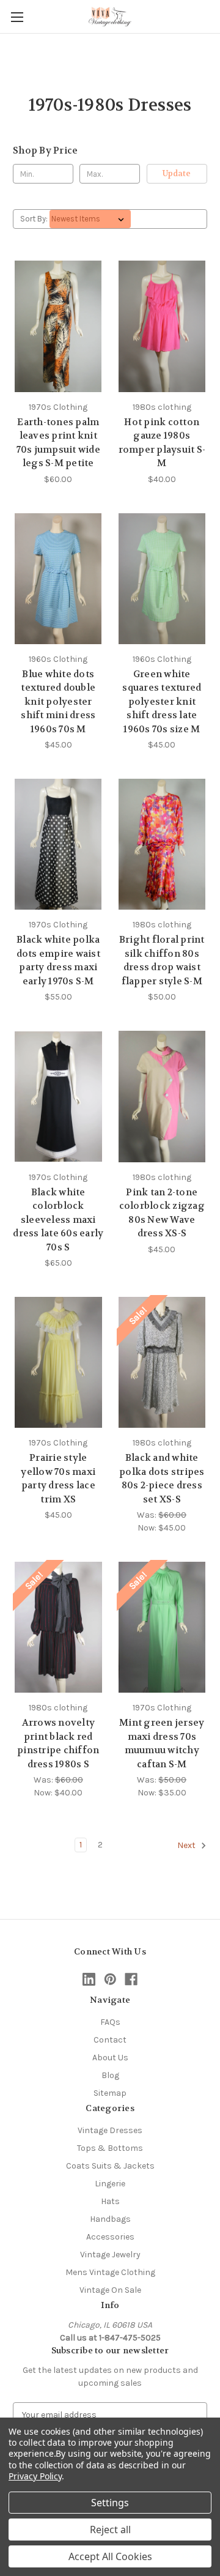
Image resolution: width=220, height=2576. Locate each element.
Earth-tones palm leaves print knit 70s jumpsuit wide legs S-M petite (58, 443)
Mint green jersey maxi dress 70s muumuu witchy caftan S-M (162, 1743)
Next (187, 1846)
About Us (110, 2058)
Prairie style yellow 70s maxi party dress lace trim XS (58, 1479)
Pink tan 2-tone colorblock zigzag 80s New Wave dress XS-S (162, 1213)
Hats (110, 2201)
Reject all (110, 2530)
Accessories (110, 2237)
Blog (110, 2075)
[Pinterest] (110, 1979)
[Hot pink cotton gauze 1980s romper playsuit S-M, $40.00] (162, 326)
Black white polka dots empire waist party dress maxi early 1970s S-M (58, 960)
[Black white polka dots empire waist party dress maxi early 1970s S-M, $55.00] (58, 844)
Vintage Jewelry (110, 2255)
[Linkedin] (89, 1979)
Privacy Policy (35, 2476)
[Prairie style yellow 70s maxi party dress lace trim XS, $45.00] (58, 1362)
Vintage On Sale (110, 2290)
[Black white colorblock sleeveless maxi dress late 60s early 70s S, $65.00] (58, 1096)
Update (177, 173)
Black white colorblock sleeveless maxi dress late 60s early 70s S (58, 1220)
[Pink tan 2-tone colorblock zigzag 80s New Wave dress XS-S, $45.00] (162, 1096)
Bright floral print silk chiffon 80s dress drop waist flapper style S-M (162, 960)
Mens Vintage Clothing (110, 2272)
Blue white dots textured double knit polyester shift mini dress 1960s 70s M (58, 702)
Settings (110, 2503)
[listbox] (90, 219)
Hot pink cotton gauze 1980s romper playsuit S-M (162, 443)
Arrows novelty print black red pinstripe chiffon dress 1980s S (58, 1743)
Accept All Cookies (110, 2556)
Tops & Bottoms (110, 2148)
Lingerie (110, 2184)
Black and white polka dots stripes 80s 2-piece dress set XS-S (162, 1479)
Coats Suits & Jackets (110, 2166)
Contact (110, 2040)
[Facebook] (131, 1979)
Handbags (110, 2219)
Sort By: (34, 219)
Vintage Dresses (110, 2130)
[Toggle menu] (17, 17)
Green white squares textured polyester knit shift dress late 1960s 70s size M (162, 702)
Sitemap (110, 2093)
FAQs (110, 2022)
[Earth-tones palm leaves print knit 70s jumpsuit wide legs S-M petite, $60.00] (58, 326)
